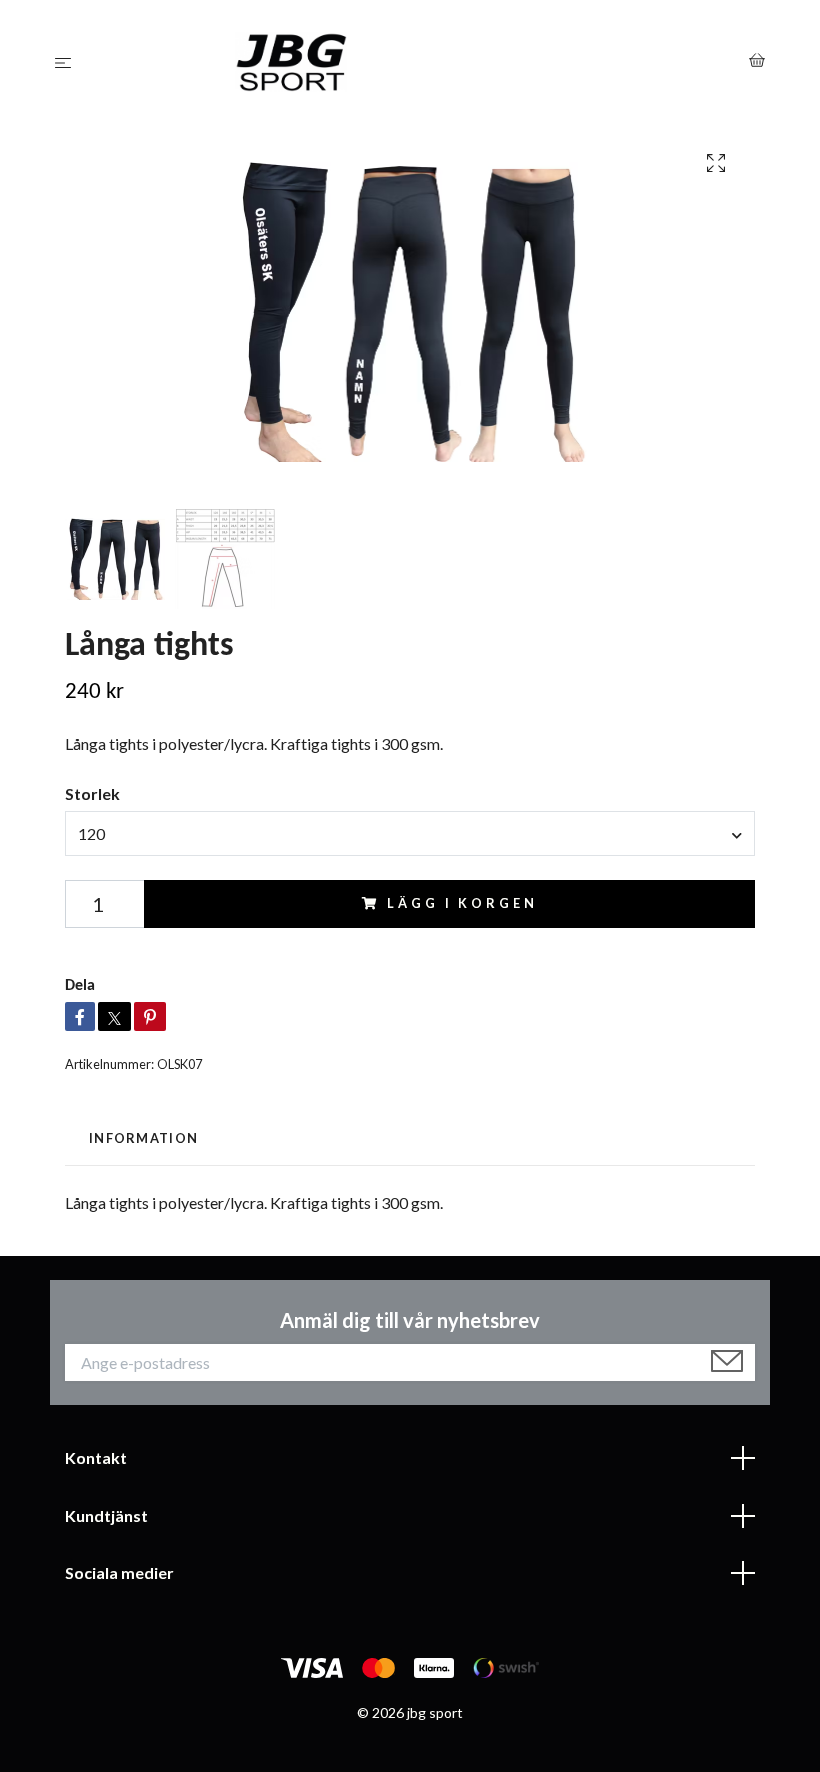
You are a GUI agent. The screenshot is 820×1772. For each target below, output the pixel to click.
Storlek (92, 793)
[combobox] (410, 833)
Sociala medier (119, 1572)
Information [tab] (143, 1138)
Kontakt (96, 1457)
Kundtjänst (106, 1515)
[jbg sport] (414, 62)
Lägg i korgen (462, 903)
